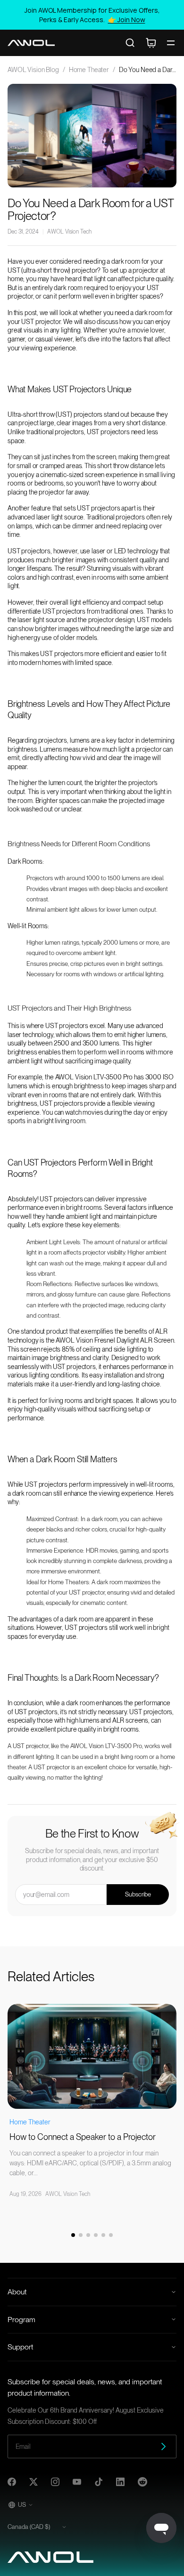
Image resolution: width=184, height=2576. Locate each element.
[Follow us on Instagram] (55, 2482)
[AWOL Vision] (31, 43)
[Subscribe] (163, 2446)
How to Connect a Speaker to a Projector (83, 2137)
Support (20, 2347)
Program (21, 2320)
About (17, 2292)
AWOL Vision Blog (33, 70)
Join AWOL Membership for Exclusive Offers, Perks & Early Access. (92, 15)
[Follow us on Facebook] (12, 2482)
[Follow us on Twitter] (33, 2482)
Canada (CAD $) (29, 2527)
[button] (73, 2235)
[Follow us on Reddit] (142, 2482)
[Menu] (171, 43)
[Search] (130, 43)
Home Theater (89, 70)
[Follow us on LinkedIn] (120, 2482)
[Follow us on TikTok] (99, 2482)
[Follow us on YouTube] (77, 2482)
